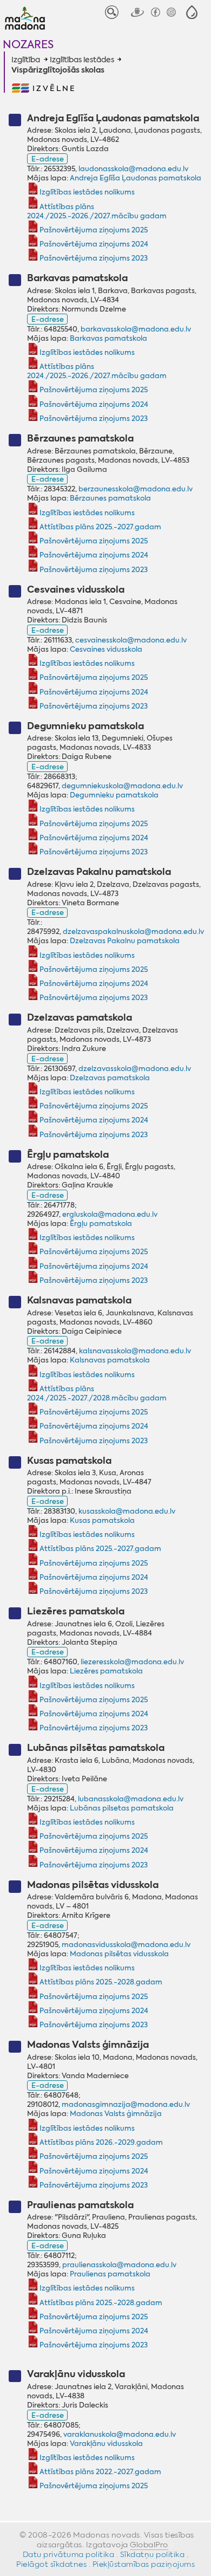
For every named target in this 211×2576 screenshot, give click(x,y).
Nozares (28, 44)
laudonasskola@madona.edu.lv (133, 169)
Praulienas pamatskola (110, 2274)
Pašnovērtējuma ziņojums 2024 (94, 244)
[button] (192, 12)
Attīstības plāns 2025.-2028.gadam (101, 1982)
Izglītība (26, 60)
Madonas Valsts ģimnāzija (116, 2114)
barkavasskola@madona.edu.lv (136, 329)
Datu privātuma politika (69, 2554)
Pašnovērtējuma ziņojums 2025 (93, 230)
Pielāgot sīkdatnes (51, 2564)
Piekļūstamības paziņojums (144, 2564)
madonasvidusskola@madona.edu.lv (126, 1945)
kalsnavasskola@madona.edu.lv (135, 1351)
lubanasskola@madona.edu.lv (131, 1799)
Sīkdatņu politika (153, 2554)
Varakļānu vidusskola (106, 2444)
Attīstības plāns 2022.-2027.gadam (100, 2472)
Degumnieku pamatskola (114, 795)
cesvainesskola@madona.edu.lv (131, 640)
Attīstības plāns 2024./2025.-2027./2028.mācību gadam (97, 1393)
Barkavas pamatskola (108, 338)
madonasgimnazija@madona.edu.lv (126, 2104)
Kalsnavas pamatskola (110, 1360)
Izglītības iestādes (82, 60)
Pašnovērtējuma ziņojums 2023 (93, 258)
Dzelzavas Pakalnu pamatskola (125, 941)
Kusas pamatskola (102, 1520)
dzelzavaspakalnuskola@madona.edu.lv (133, 932)
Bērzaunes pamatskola (110, 498)
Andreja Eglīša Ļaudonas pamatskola (136, 178)
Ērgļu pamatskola (101, 1224)
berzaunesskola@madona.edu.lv (136, 489)
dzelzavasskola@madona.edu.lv (135, 1069)
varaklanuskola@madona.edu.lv (120, 2434)
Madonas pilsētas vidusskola (119, 1954)
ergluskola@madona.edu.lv (110, 1214)
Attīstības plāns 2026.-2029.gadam (101, 2142)
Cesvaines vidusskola (106, 649)
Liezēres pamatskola (106, 1671)
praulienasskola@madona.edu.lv (119, 2265)
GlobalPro (149, 2545)
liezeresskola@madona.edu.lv (132, 1662)
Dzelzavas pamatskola (110, 1078)
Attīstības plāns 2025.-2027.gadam (100, 527)
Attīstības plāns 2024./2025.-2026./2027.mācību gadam (97, 211)
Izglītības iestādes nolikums (87, 192)
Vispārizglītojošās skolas (58, 70)
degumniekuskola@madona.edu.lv (122, 786)
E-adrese (48, 159)
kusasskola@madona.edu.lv (127, 1511)
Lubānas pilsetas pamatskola (122, 1808)
